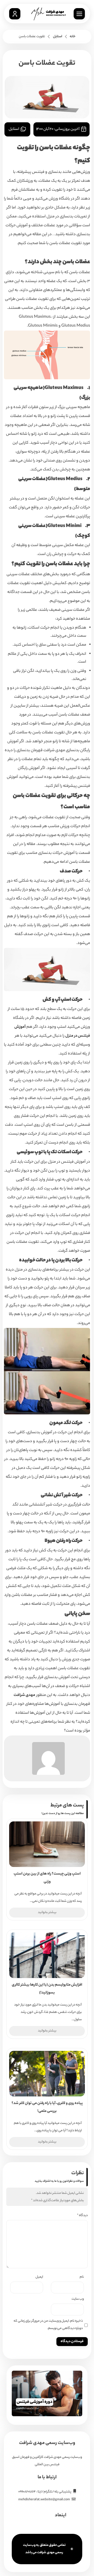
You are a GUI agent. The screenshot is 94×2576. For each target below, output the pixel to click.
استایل (58, 37)
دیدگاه (82, 2215)
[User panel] (15, 14)
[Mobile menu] (79, 14)
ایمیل (39, 2277)
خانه (73, 37)
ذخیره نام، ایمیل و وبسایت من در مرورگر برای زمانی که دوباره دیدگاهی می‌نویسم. (48, 2325)
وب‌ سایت (78, 2299)
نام (82, 2277)
